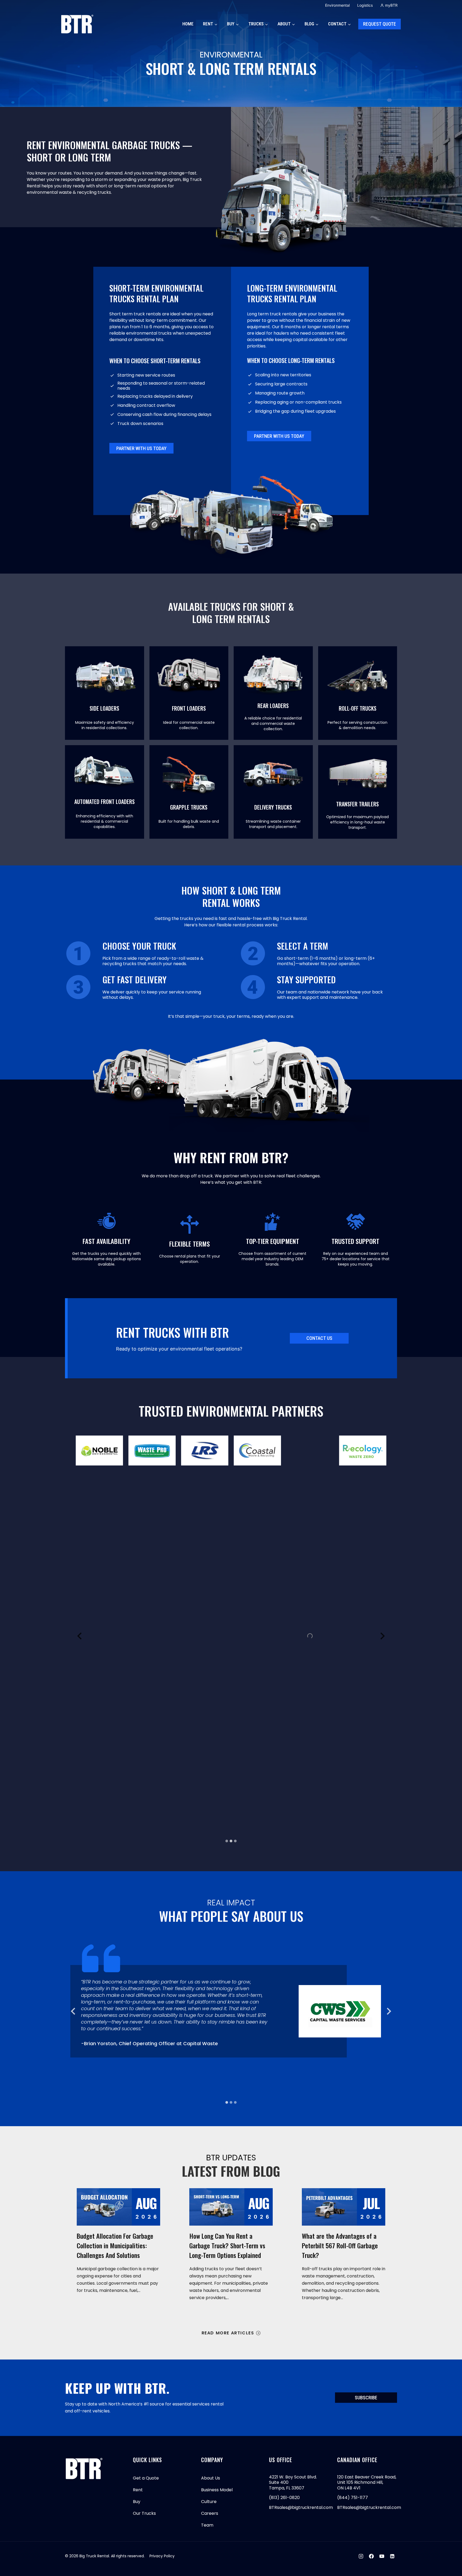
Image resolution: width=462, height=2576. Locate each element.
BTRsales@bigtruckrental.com (301, 2507)
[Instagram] (361, 2556)
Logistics (365, 5)
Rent (138, 2490)
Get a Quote (146, 2478)
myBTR (391, 5)
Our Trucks (144, 2513)
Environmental (337, 5)
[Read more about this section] (105, 693)
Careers (210, 2513)
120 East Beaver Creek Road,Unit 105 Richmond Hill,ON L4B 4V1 (367, 2482)
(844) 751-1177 (353, 2498)
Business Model (217, 2490)
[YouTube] (382, 2556)
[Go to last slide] (74, 2011)
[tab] (227, 1841)
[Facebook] (371, 2556)
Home (188, 24)
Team (207, 2525)
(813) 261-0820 (284, 2498)
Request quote (380, 24)
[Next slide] (388, 2011)
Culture (209, 2502)
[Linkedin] (392, 2556)
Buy (137, 2502)
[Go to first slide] (382, 1636)
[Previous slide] (80, 1636)
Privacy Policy (162, 2556)
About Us (211, 2478)
